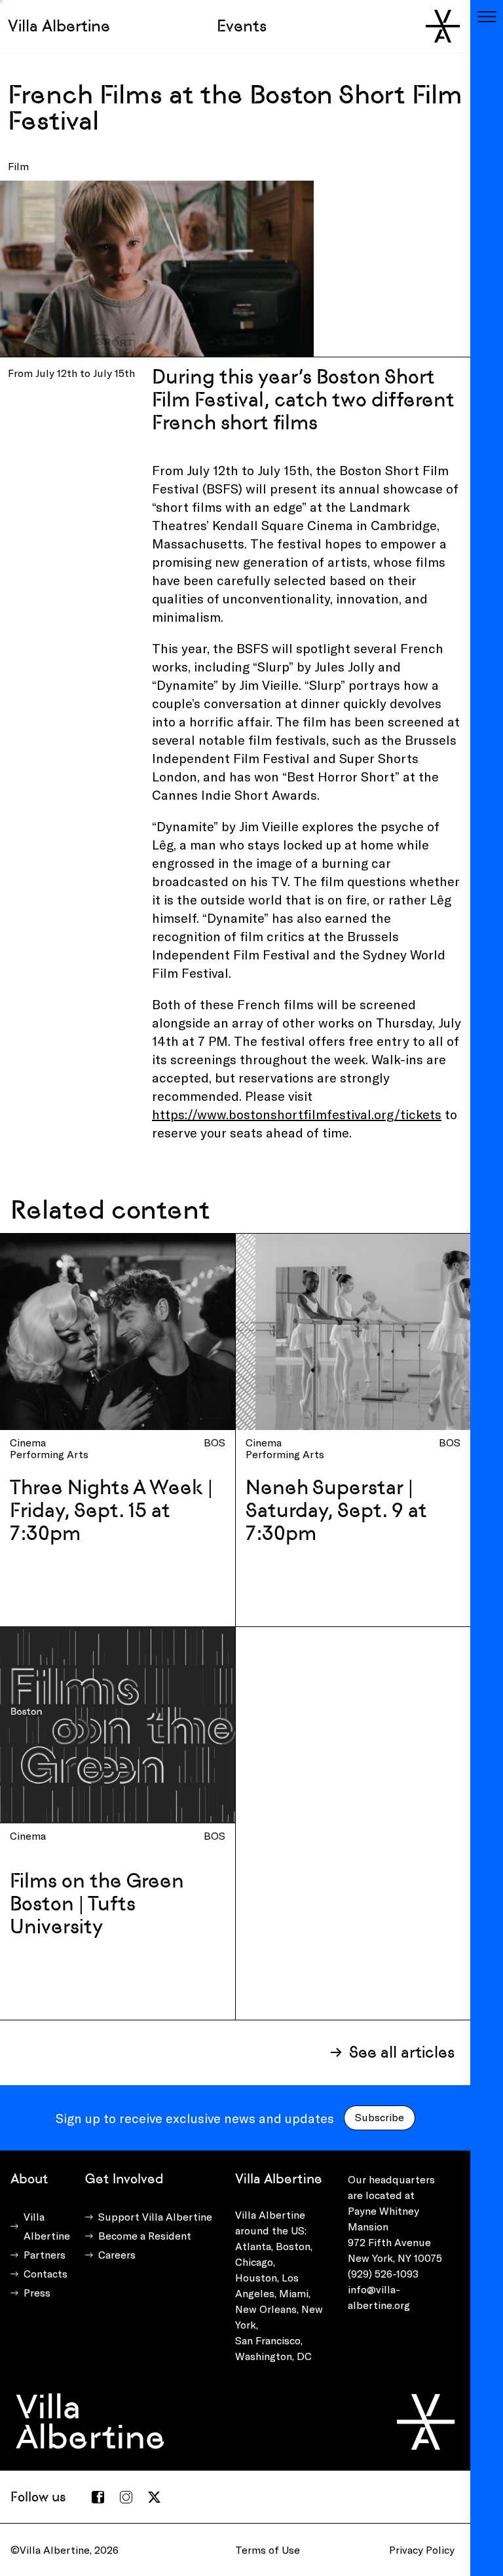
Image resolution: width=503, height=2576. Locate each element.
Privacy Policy (422, 2549)
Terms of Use (268, 2549)
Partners (45, 2254)
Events (242, 26)
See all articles (402, 2052)
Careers (117, 2254)
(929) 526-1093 (383, 2273)
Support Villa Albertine (155, 2216)
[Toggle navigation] (487, 16)
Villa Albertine (59, 26)
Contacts (46, 2273)
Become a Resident (145, 2235)
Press (37, 2292)
